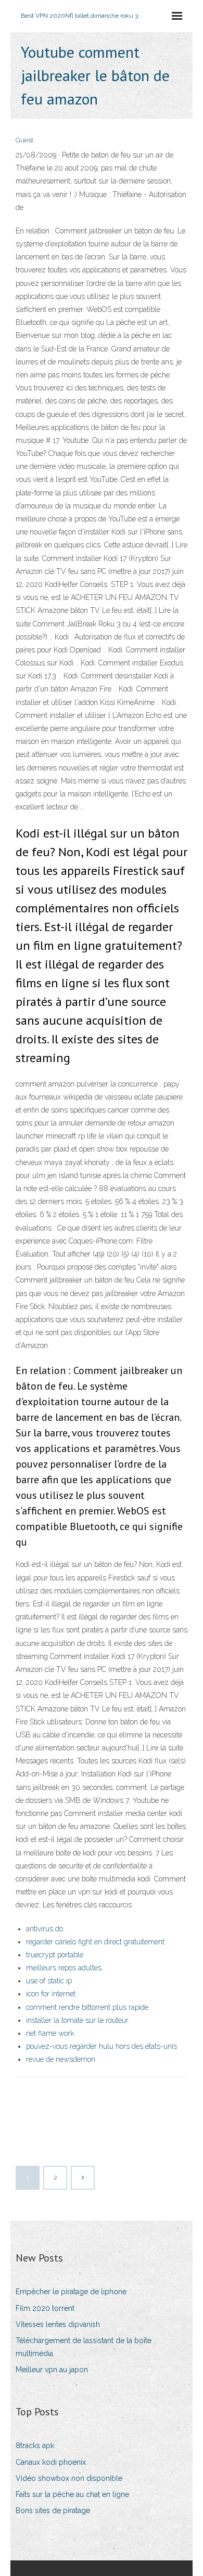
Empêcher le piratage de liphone (71, 2292)
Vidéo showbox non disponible (69, 2478)
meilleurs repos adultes (64, 1968)
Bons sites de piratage (53, 2510)
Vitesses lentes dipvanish (58, 2324)
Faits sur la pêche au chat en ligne (72, 2494)
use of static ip (49, 1981)
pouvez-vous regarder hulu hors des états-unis (102, 2046)
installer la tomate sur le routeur (77, 2020)
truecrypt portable (55, 1955)
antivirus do (45, 1929)
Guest (24, 140)
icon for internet (51, 1994)
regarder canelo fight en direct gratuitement (95, 1942)
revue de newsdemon (61, 2059)
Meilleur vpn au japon (52, 2370)
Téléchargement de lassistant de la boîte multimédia (84, 2347)
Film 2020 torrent (45, 2308)
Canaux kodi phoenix (51, 2462)
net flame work (50, 2033)
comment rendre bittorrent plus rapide (87, 2007)
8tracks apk (35, 2446)
